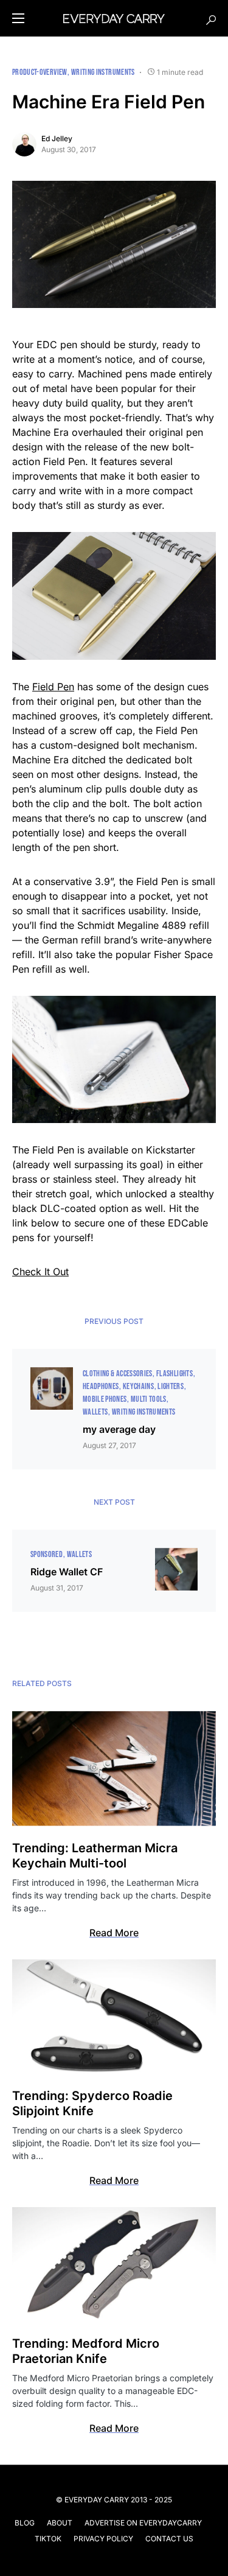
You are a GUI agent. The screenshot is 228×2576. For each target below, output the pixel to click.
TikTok (48, 2539)
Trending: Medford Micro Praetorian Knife (86, 2351)
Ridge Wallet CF (67, 1572)
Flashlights (174, 1374)
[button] (18, 18)
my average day (119, 1429)
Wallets (95, 1412)
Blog (25, 2523)
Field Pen (53, 687)
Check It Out (40, 1272)
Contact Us (169, 2539)
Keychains (138, 1386)
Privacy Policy (103, 2539)
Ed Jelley (57, 138)
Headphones (101, 1386)
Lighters (171, 1386)
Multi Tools (149, 1399)
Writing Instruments (103, 72)
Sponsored (47, 1554)
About (60, 2523)
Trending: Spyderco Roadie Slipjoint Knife (92, 2103)
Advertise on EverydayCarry (143, 2523)
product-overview (40, 72)
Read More (114, 1933)
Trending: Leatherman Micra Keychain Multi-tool (95, 1856)
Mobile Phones (105, 1399)
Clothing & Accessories (118, 1374)
